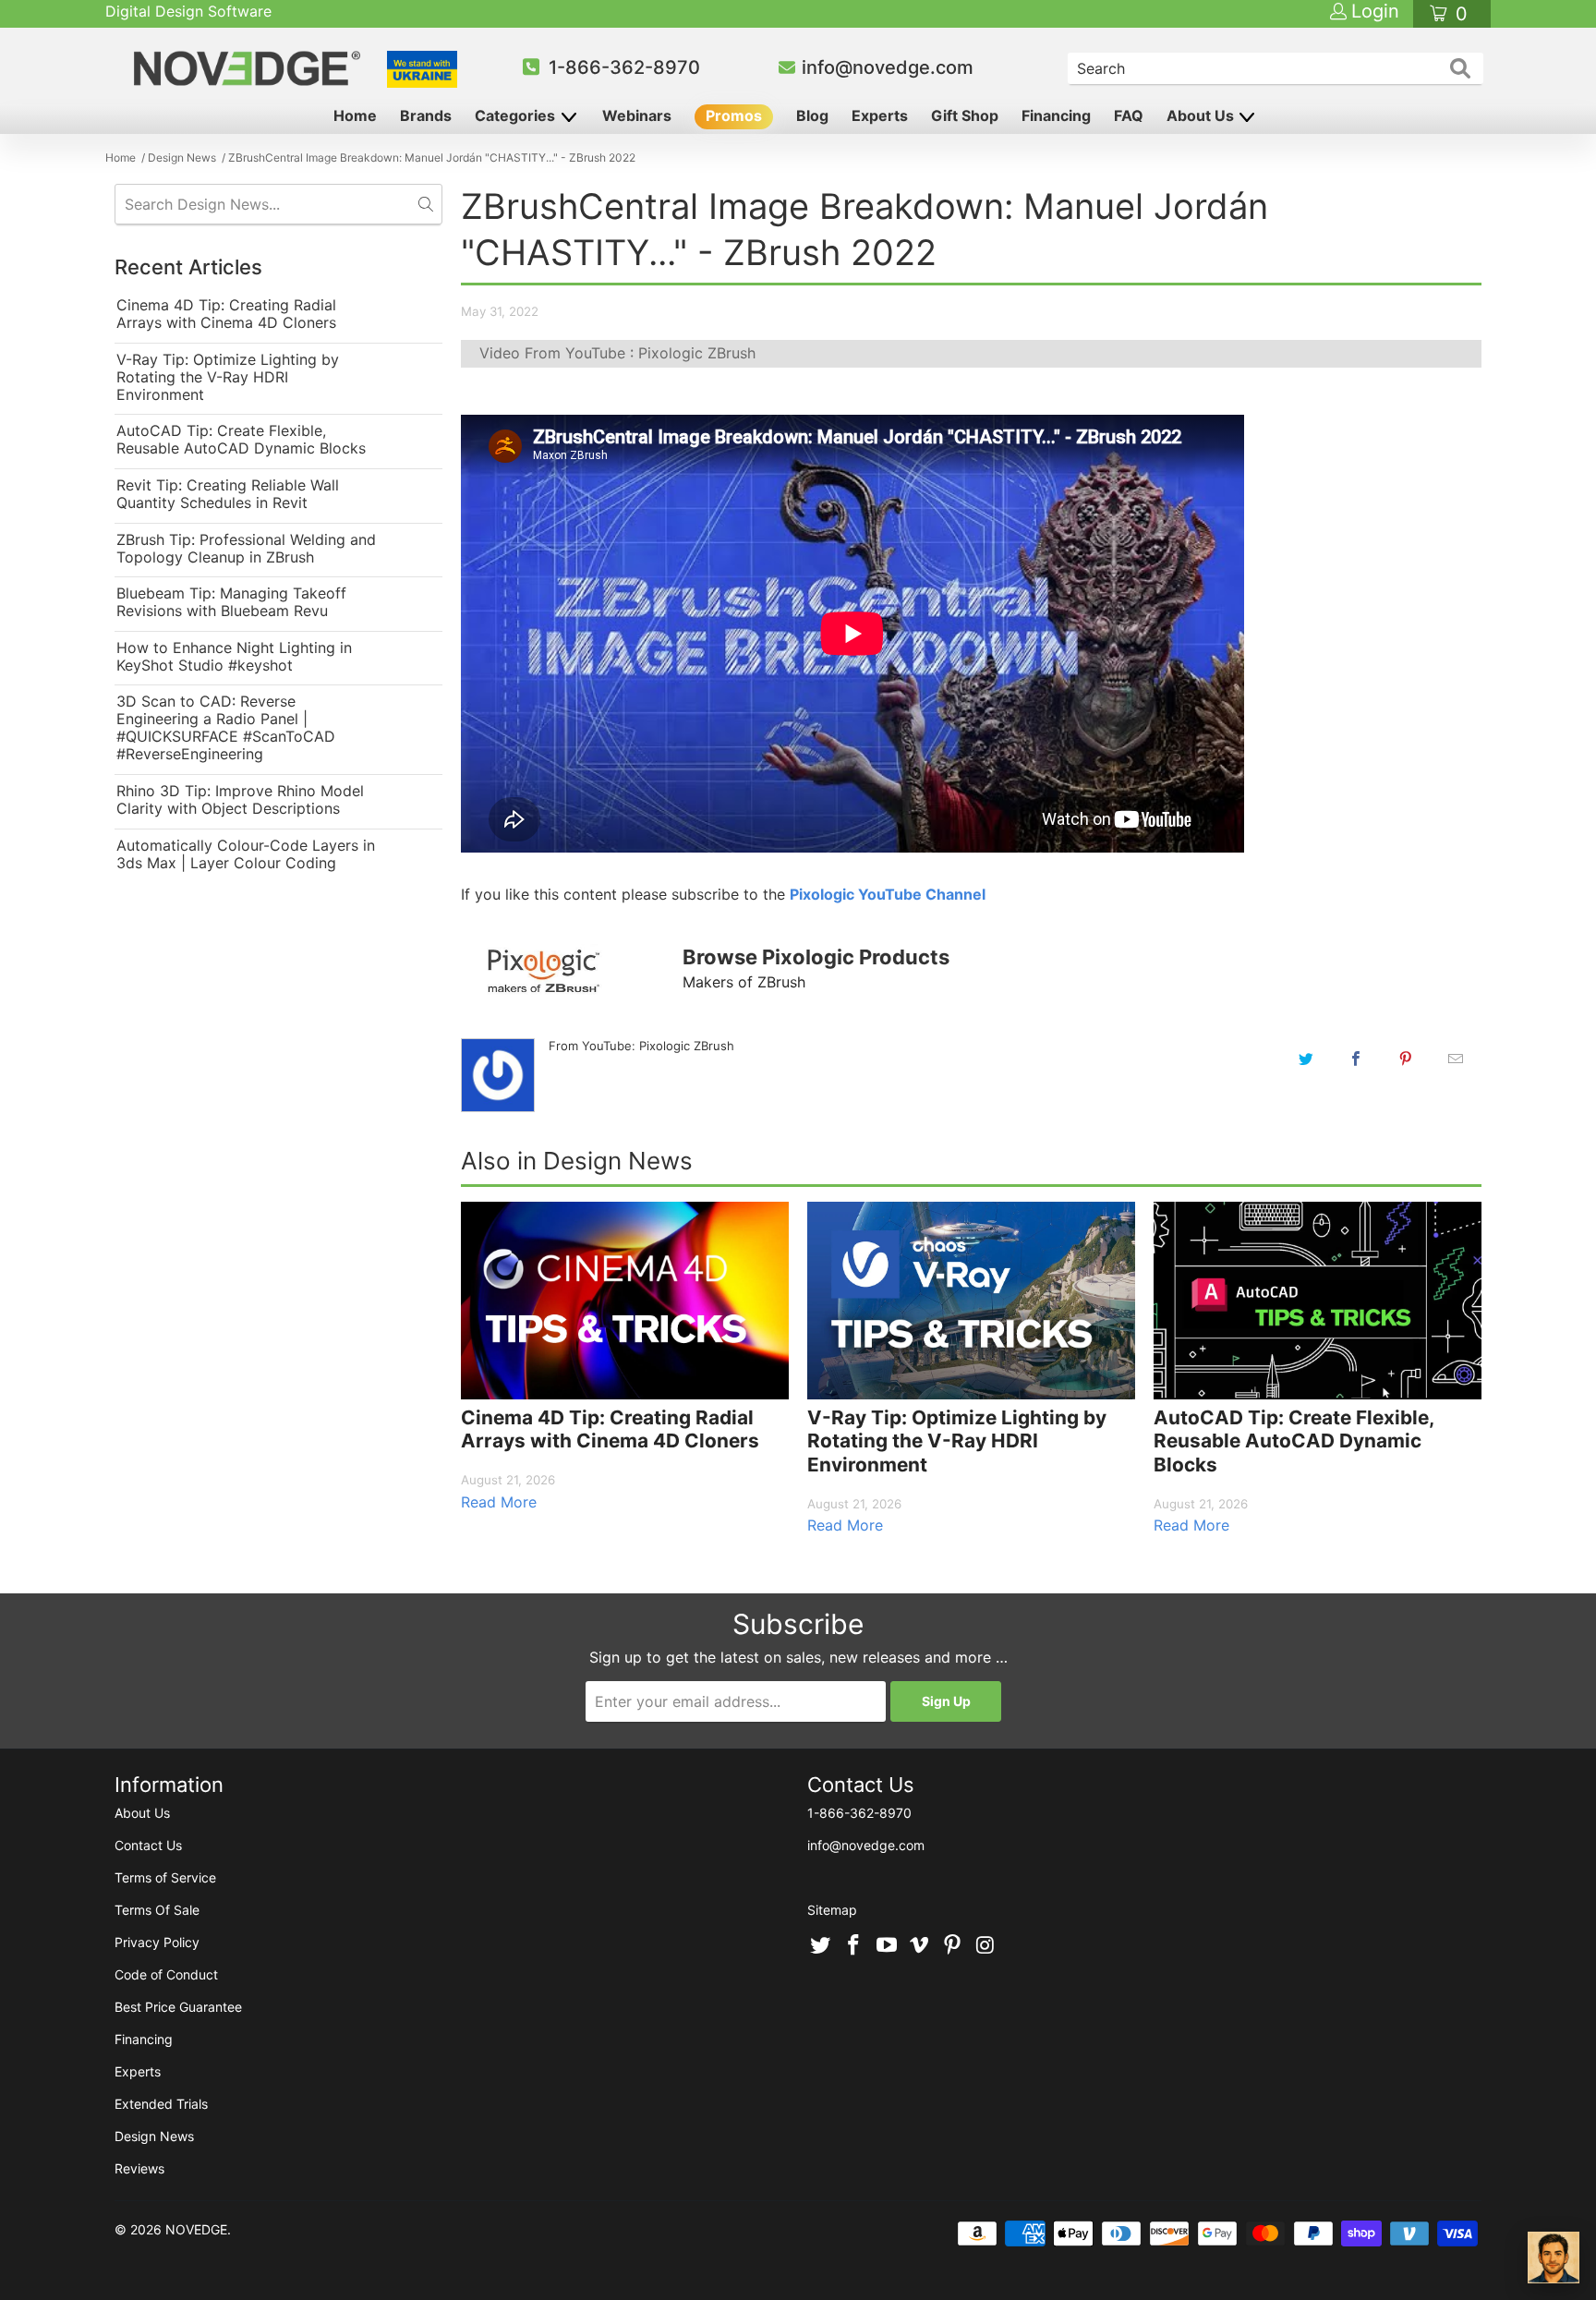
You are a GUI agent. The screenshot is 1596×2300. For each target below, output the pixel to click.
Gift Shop (965, 115)
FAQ (1129, 115)
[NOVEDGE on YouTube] (887, 1946)
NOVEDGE (196, 2229)
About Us (1202, 115)
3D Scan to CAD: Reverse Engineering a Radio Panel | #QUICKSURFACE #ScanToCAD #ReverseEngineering (226, 728)
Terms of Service (165, 1877)
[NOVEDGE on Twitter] (821, 1946)
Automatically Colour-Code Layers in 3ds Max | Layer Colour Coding (246, 854)
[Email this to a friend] (1456, 1059)
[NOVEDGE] (250, 68)
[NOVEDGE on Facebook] (854, 1946)
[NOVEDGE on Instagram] (985, 1946)
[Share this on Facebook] (1356, 1059)
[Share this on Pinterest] (1406, 1059)
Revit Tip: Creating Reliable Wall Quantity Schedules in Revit (228, 494)
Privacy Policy (157, 1942)
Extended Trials (161, 2104)
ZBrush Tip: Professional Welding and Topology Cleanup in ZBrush (246, 549)
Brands (426, 115)
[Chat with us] (1554, 2258)
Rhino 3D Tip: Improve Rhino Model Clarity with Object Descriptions (240, 800)
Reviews (139, 2168)
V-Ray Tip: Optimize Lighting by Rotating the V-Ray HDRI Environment (228, 377)
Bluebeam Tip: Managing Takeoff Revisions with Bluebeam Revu (231, 602)
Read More (499, 1502)
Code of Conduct (166, 1974)
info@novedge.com (888, 67)
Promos (734, 115)
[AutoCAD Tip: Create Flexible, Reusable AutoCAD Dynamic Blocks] (1318, 1301)
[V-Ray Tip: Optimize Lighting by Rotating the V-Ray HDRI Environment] (971, 1301)
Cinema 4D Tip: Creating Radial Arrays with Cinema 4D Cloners (226, 314)
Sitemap (832, 1910)
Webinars (637, 115)
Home (355, 115)
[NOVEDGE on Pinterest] (953, 1946)
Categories (517, 115)
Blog (812, 115)
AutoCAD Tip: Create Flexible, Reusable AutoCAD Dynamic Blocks (241, 440)
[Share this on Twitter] (1306, 1059)
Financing (1056, 115)
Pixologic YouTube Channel (888, 894)
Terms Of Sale (157, 1910)
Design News (154, 2136)
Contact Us (148, 1845)
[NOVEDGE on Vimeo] (920, 1946)
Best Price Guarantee (178, 2007)
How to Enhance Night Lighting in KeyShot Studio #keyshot (234, 657)
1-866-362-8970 (624, 67)
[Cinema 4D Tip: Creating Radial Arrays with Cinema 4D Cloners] (625, 1301)
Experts (880, 115)
